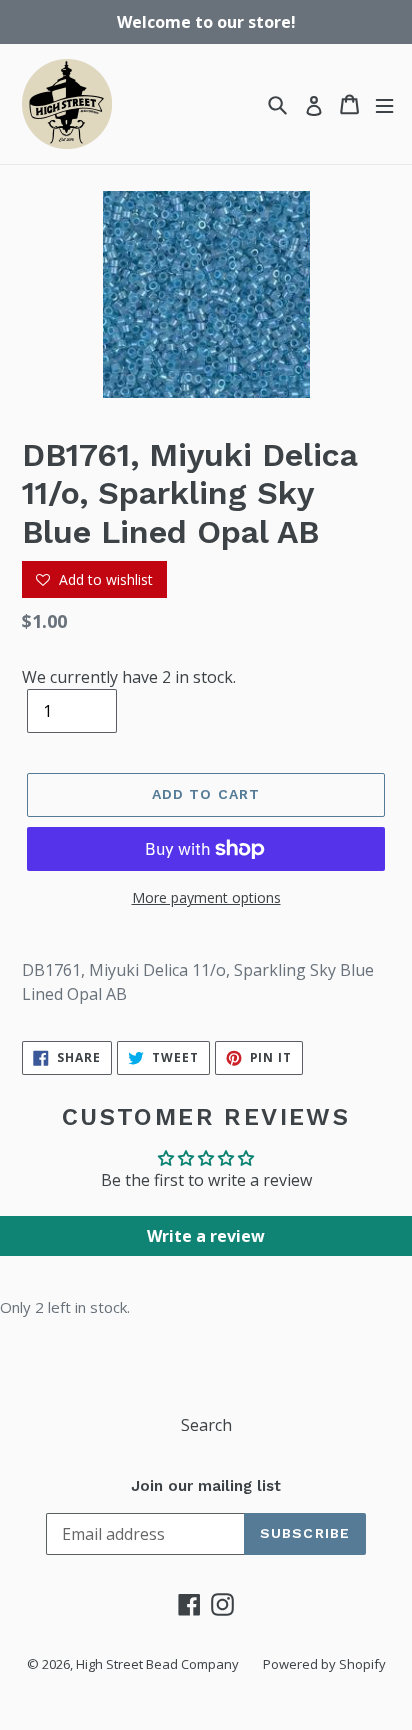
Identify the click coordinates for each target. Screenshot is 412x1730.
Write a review (206, 1236)
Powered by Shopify (324, 1664)
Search (206, 1425)
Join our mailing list (206, 1486)
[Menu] (384, 104)
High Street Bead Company (157, 1664)
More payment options (206, 897)
